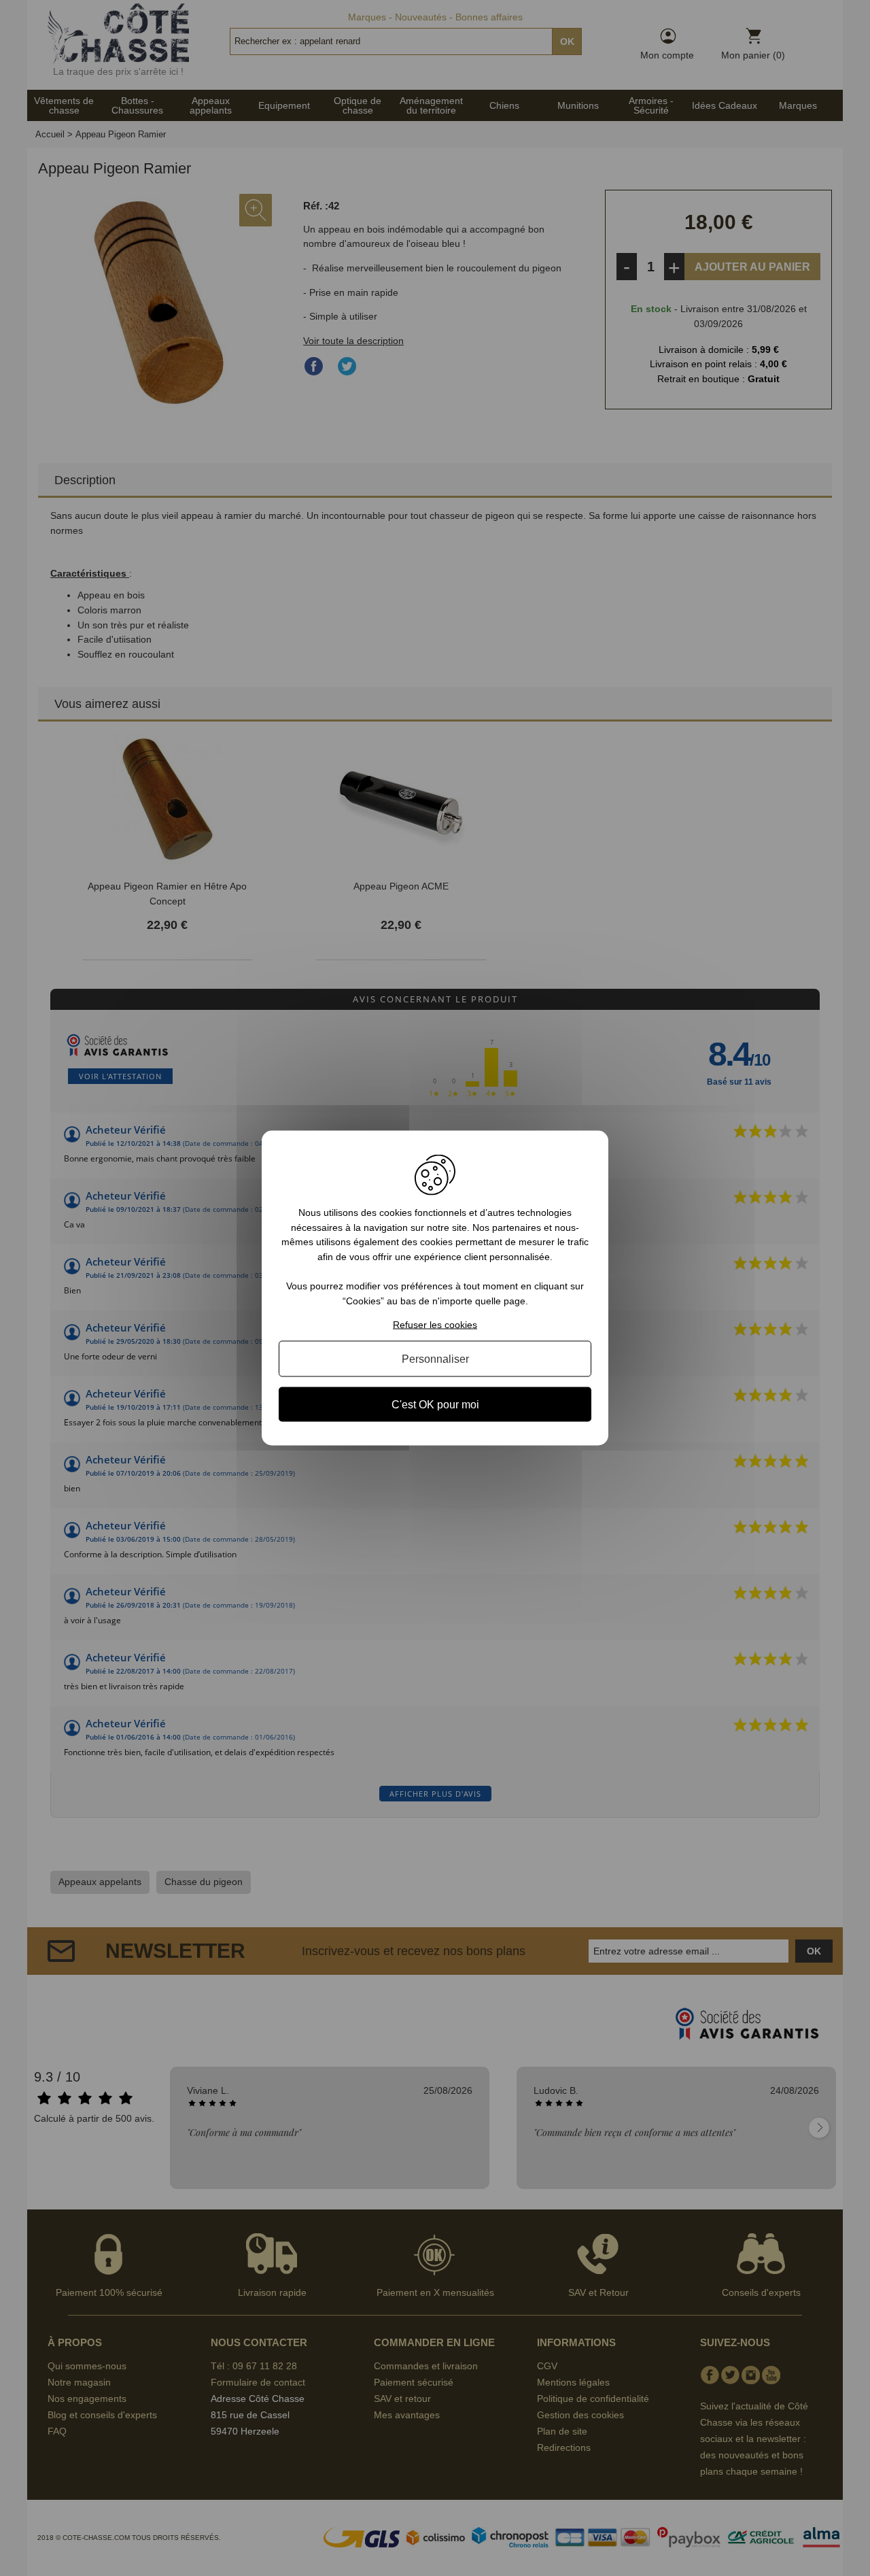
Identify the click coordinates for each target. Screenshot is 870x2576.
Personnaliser (435, 1358)
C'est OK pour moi (435, 1404)
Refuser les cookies (435, 1324)
